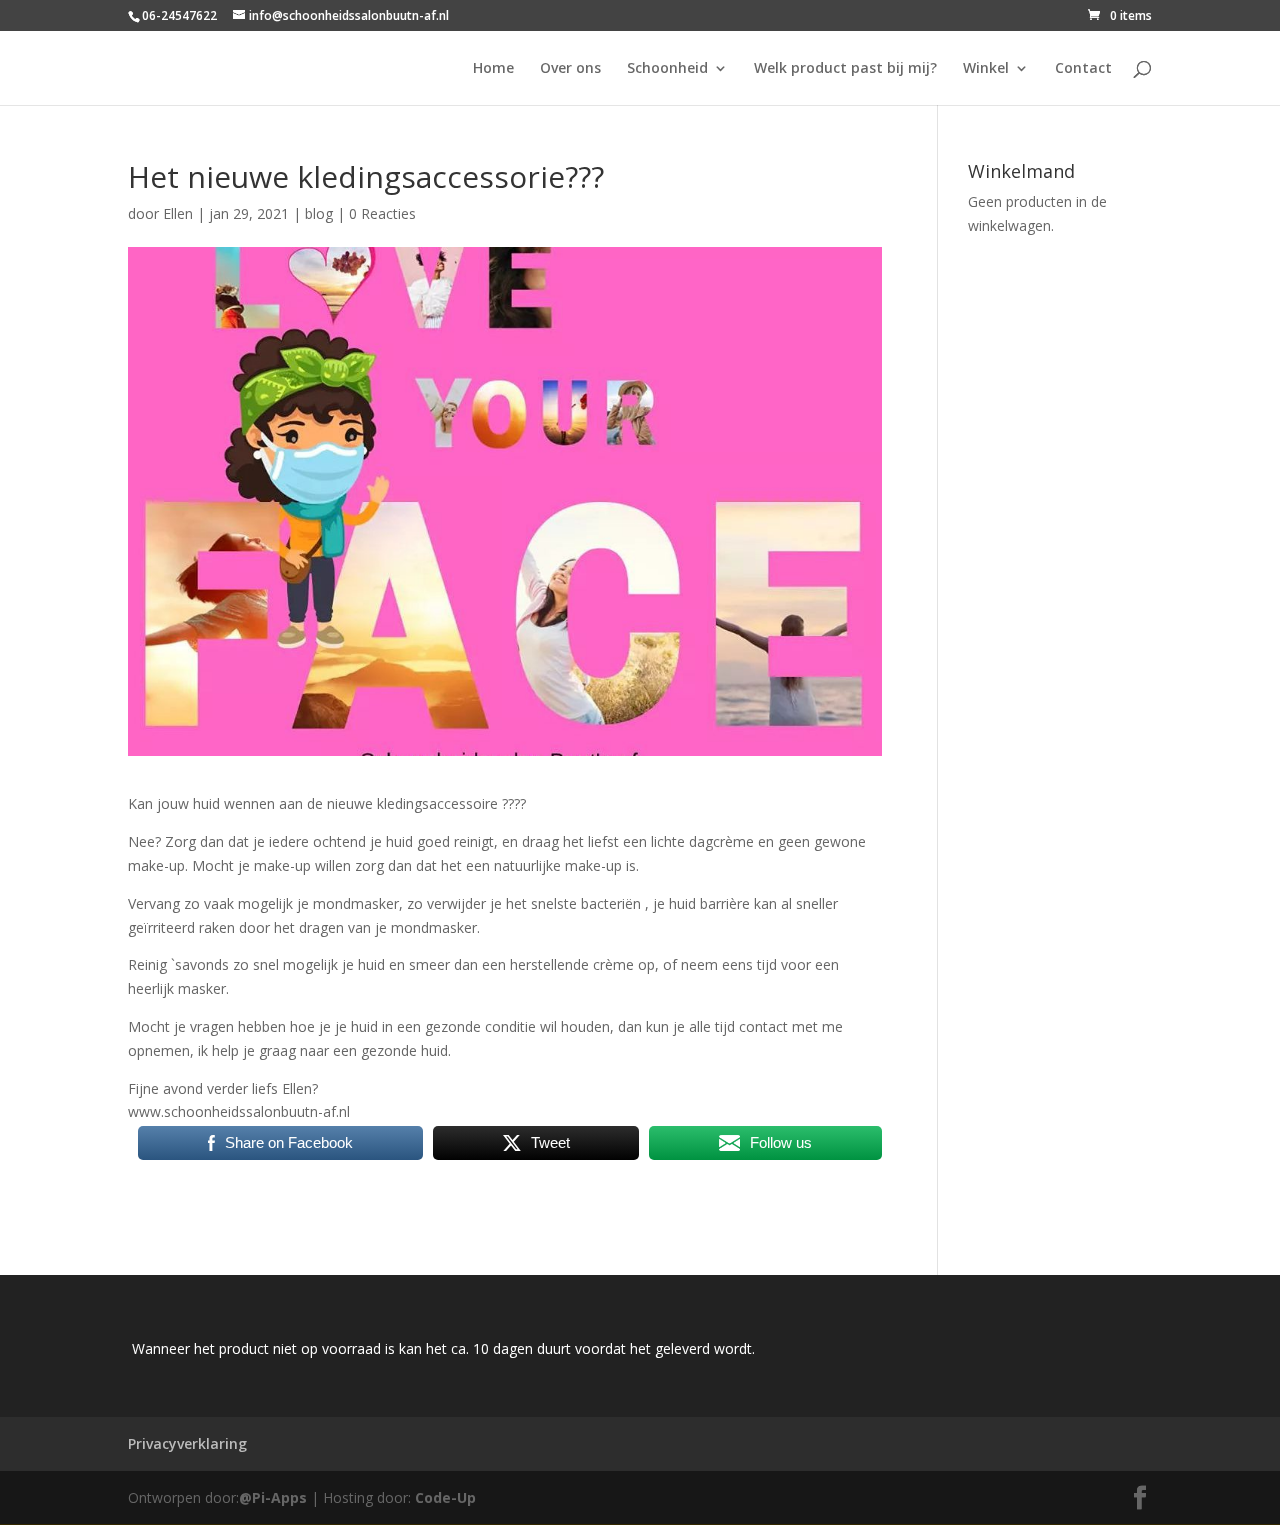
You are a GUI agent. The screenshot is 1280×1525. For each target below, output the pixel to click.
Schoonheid (667, 69)
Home (493, 69)
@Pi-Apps (273, 1497)
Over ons (570, 69)
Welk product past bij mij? (845, 69)
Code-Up (445, 1497)
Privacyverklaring (187, 1443)
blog (319, 213)
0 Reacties (382, 213)
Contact (1083, 69)
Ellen (178, 213)
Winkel (986, 69)
